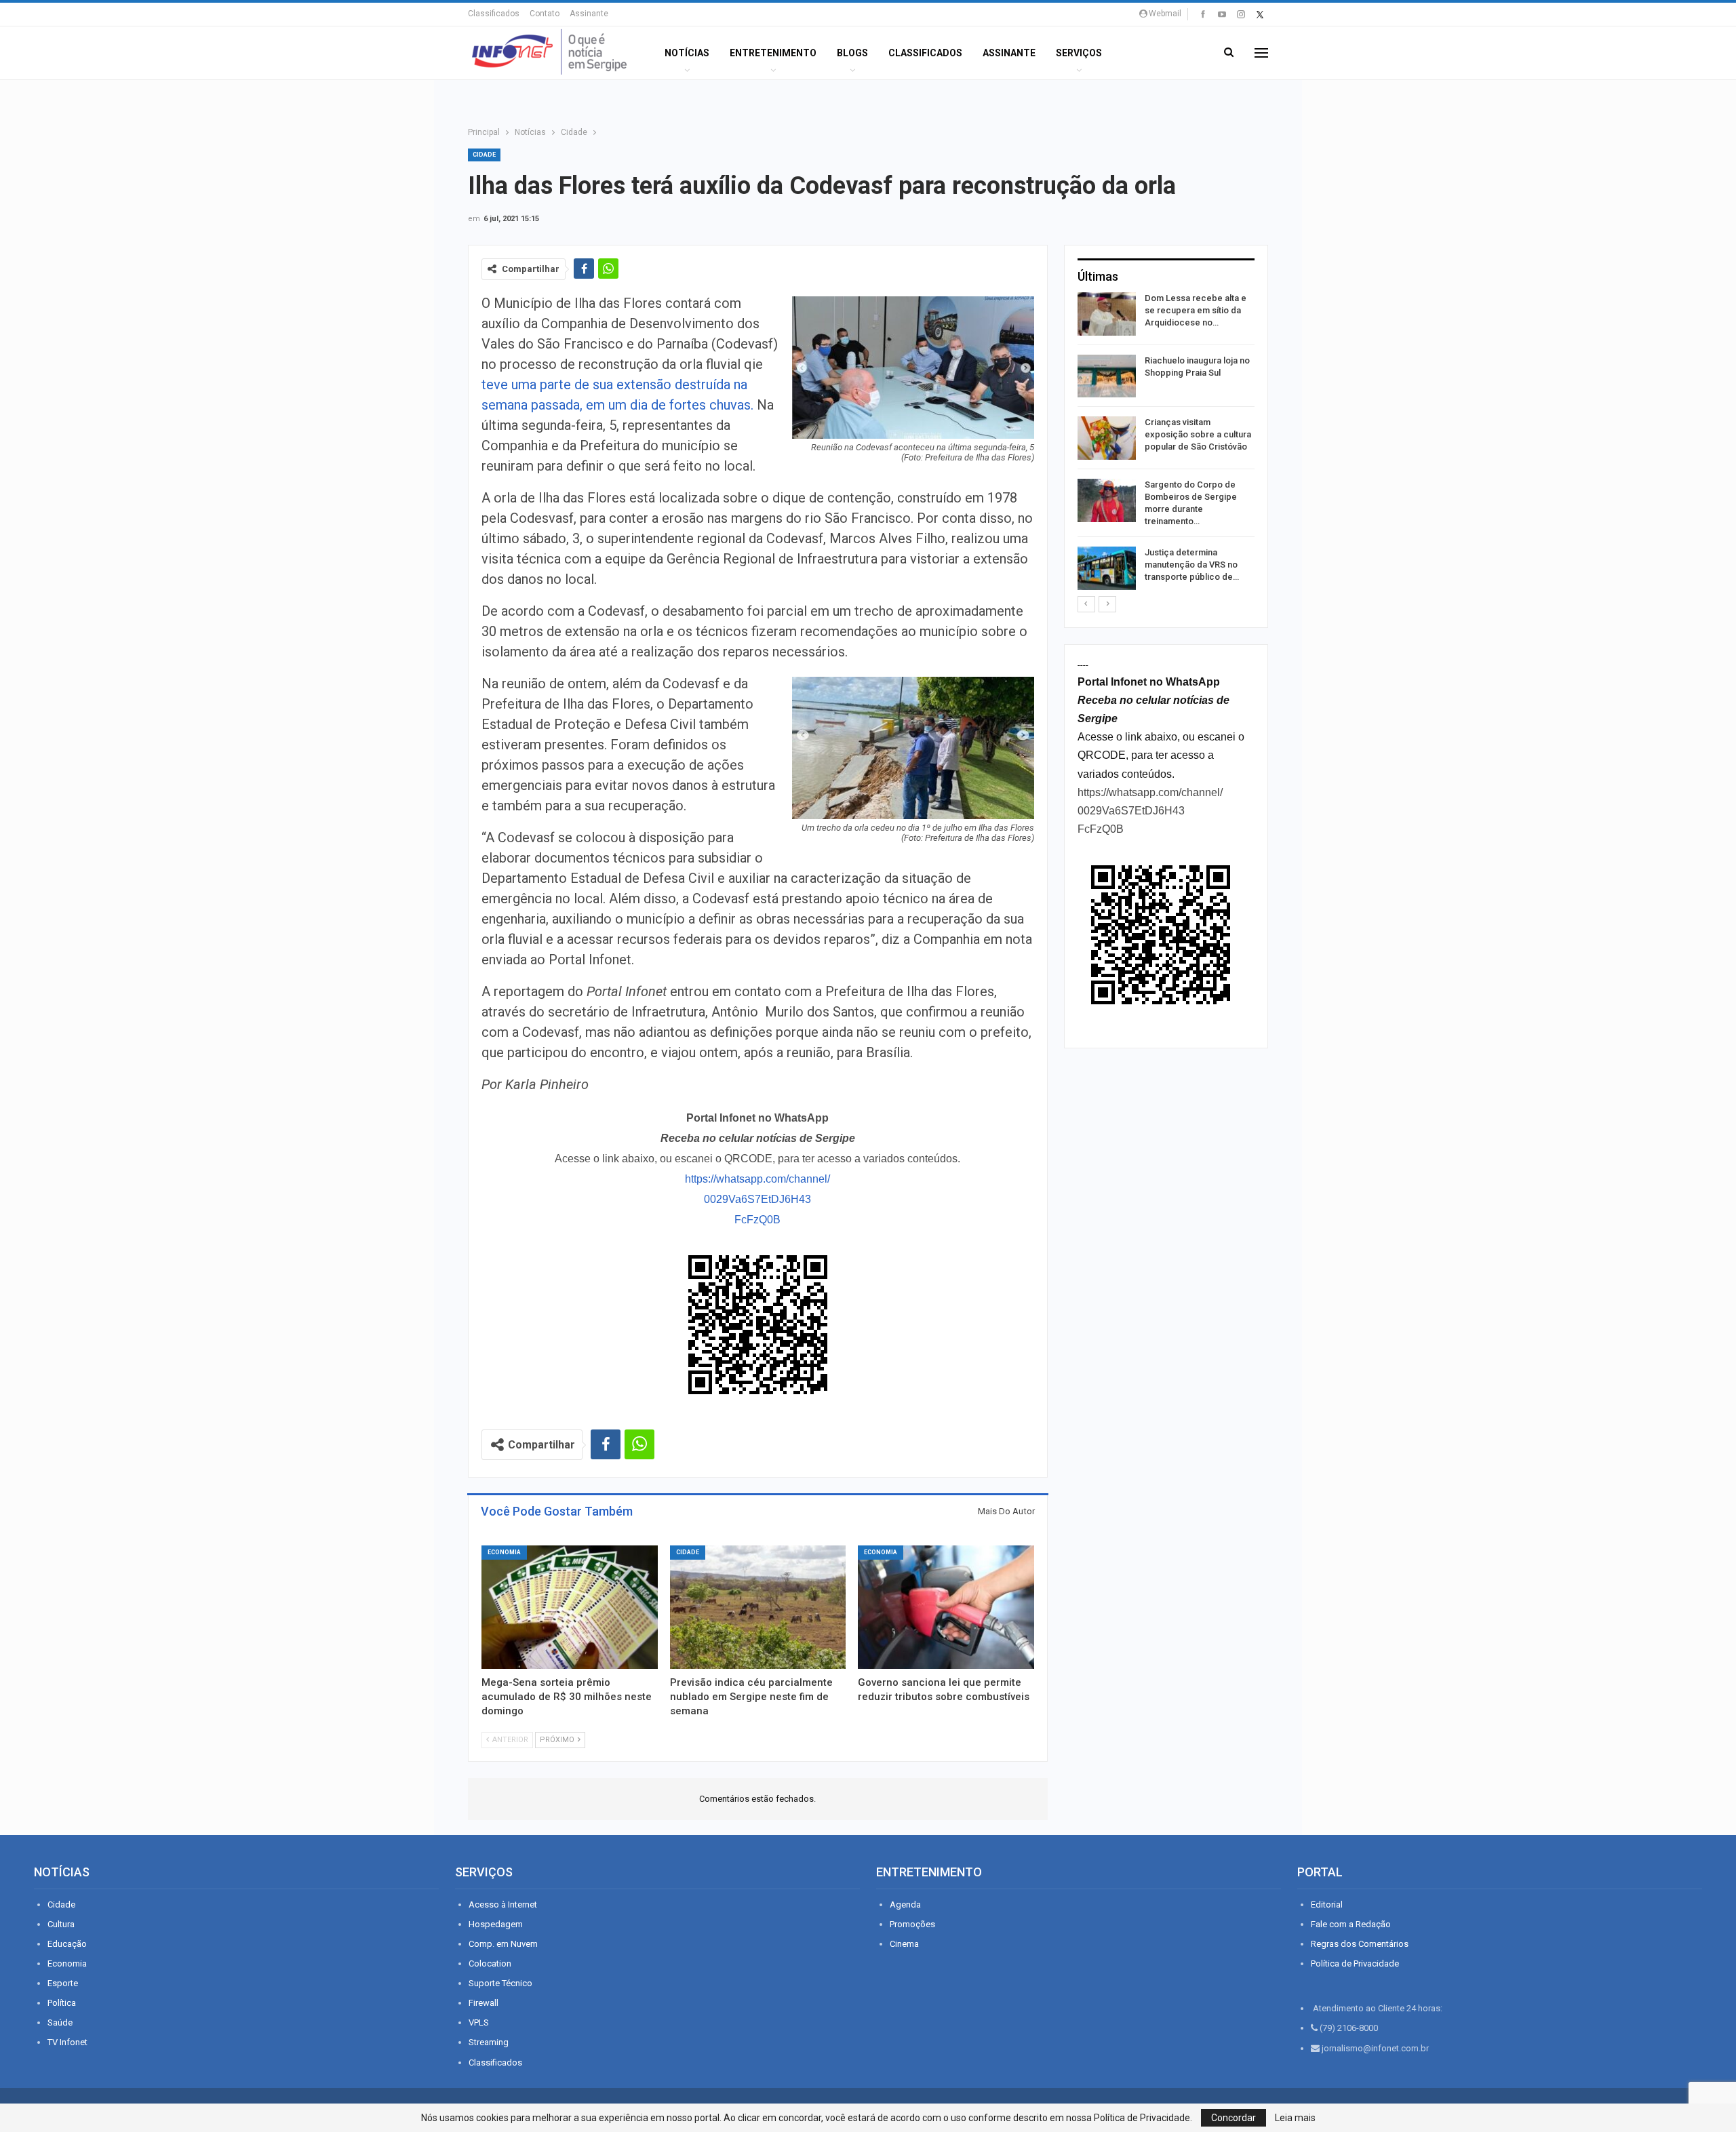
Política (62, 2003)
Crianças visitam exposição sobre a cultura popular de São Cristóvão (1198, 434)
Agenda (905, 1904)
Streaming (489, 2042)
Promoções (912, 1924)
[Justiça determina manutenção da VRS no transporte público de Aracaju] (1107, 568)
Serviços (1079, 53)
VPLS (479, 2022)
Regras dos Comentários (1360, 1944)
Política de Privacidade (1355, 1963)
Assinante (589, 14)
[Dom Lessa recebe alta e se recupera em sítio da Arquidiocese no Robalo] (1107, 314)
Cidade (484, 155)
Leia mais (1295, 2118)
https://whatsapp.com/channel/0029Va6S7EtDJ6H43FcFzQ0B (757, 1199)
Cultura (61, 1924)
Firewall (484, 2003)
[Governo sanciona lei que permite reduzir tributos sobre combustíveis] (946, 1607)
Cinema (904, 1944)
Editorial (1327, 1904)
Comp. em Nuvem (503, 1944)
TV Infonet (67, 2042)
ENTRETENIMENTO (773, 53)
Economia (504, 1552)
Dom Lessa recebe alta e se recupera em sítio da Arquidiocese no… (1196, 310)
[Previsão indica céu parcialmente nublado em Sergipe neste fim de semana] (758, 1607)
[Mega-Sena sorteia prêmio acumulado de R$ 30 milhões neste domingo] (570, 1607)
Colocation (490, 1963)
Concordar (1234, 2118)
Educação (67, 1944)
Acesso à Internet (503, 1904)
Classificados (494, 14)
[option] (1166, 443)
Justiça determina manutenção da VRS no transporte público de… (1192, 565)
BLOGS (852, 53)
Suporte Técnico (500, 1983)
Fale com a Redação (1351, 1924)
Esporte (63, 1983)
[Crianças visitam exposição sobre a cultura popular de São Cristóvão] (1107, 438)
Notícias (687, 53)
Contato (545, 14)
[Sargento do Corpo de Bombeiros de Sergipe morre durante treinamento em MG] (1107, 500)
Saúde (60, 2022)
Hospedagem (496, 1924)
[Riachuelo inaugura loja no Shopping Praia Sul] (1107, 376)
